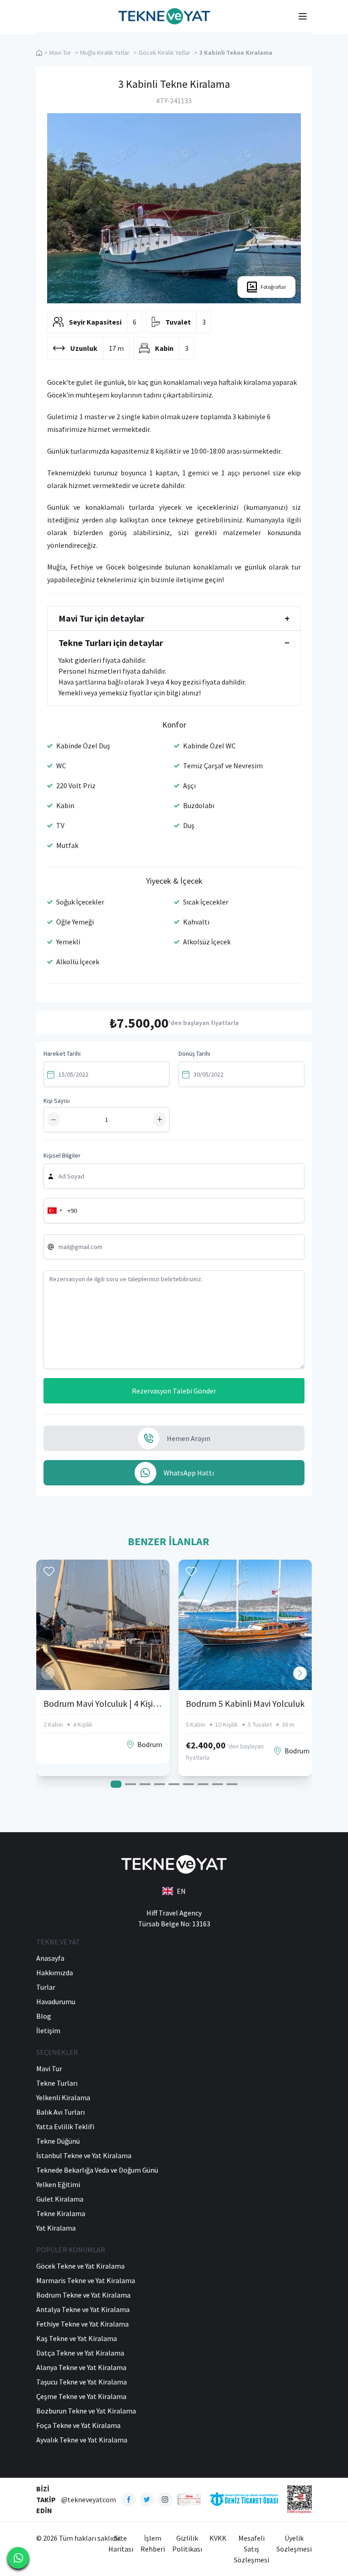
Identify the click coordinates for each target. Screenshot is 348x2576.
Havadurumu (56, 2001)
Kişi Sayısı (57, 1101)
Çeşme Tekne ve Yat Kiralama (81, 2396)
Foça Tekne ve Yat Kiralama (78, 2425)
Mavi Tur (60, 53)
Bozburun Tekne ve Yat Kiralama (86, 2411)
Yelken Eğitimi (58, 2184)
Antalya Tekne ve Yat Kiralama (83, 2309)
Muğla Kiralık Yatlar (105, 53)
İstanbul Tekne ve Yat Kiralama (84, 2155)
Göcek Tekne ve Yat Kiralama (80, 2266)
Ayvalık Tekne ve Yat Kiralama (82, 2440)
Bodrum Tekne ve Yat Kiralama (83, 2295)
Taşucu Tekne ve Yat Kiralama (82, 2382)
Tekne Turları (57, 2083)
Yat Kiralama (56, 2228)
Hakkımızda (55, 1973)
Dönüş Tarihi (194, 1053)
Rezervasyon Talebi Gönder (174, 1391)
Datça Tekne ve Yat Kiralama (80, 2353)
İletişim (48, 2030)
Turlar (46, 1987)
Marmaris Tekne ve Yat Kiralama (86, 2280)
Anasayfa (50, 1958)
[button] (300, 1673)
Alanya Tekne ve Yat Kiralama (81, 2367)
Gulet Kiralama (60, 2199)
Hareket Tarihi (62, 1053)
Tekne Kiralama (61, 2213)
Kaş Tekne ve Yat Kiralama (77, 2338)
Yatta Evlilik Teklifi (65, 2126)
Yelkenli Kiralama (63, 2097)
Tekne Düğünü (58, 2141)
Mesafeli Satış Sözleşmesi (251, 2549)
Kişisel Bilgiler (62, 1155)
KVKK (218, 2538)
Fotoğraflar (273, 287)
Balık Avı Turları (60, 2112)
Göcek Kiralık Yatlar (164, 53)
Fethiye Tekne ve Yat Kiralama (82, 2324)
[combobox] (54, 1211)
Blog (44, 2016)
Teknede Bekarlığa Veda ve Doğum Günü (97, 2170)
